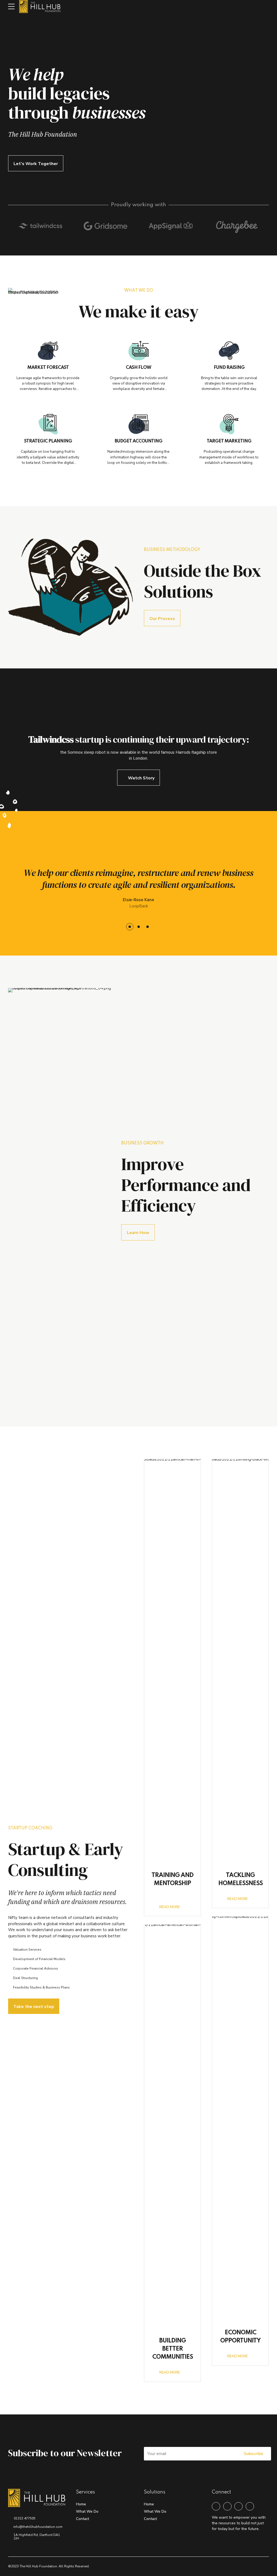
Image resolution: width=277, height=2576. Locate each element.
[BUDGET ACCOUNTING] (139, 424)
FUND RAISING (229, 368)
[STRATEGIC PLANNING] (48, 424)
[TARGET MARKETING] (229, 424)
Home (81, 2504)
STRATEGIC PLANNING (48, 441)
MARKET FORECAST (48, 368)
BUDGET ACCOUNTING (138, 441)
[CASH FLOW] (139, 350)
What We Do (87, 2511)
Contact (83, 2519)
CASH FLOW (138, 368)
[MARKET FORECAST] (48, 350)
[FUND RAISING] (229, 350)
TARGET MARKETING (229, 441)
